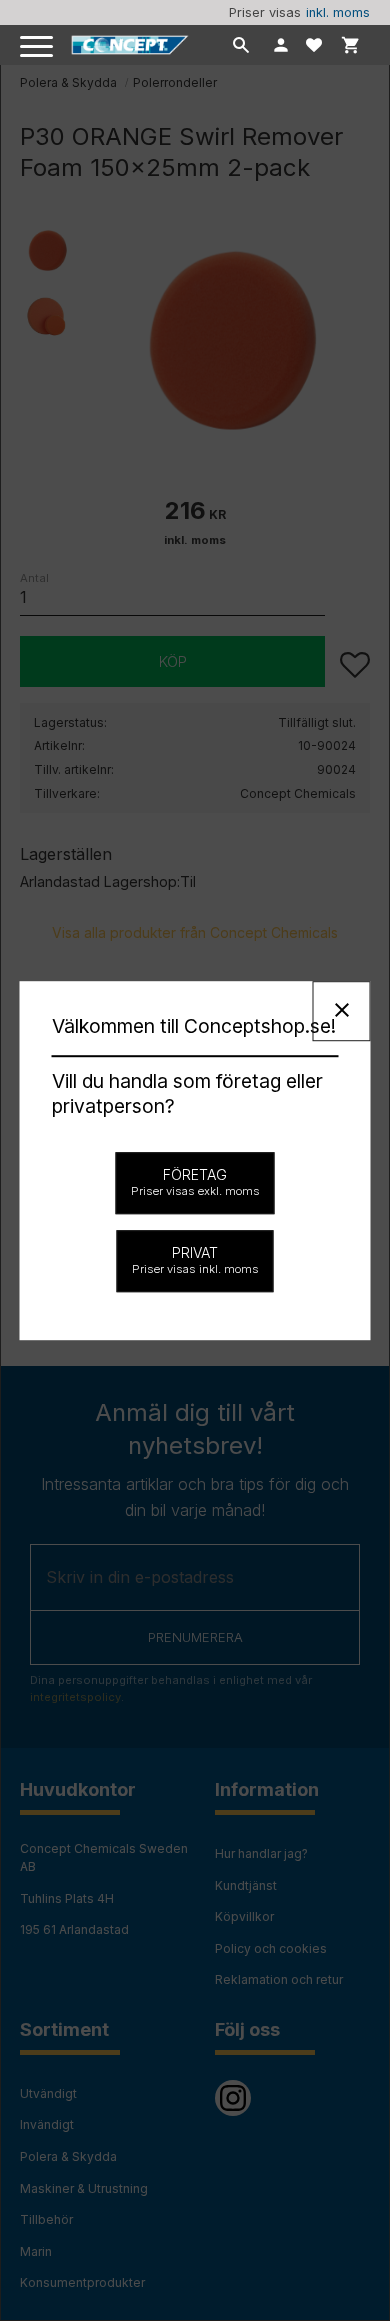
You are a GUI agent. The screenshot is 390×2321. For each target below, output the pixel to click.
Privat (195, 1260)
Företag (195, 1182)
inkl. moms (338, 12)
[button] (37, 47)
